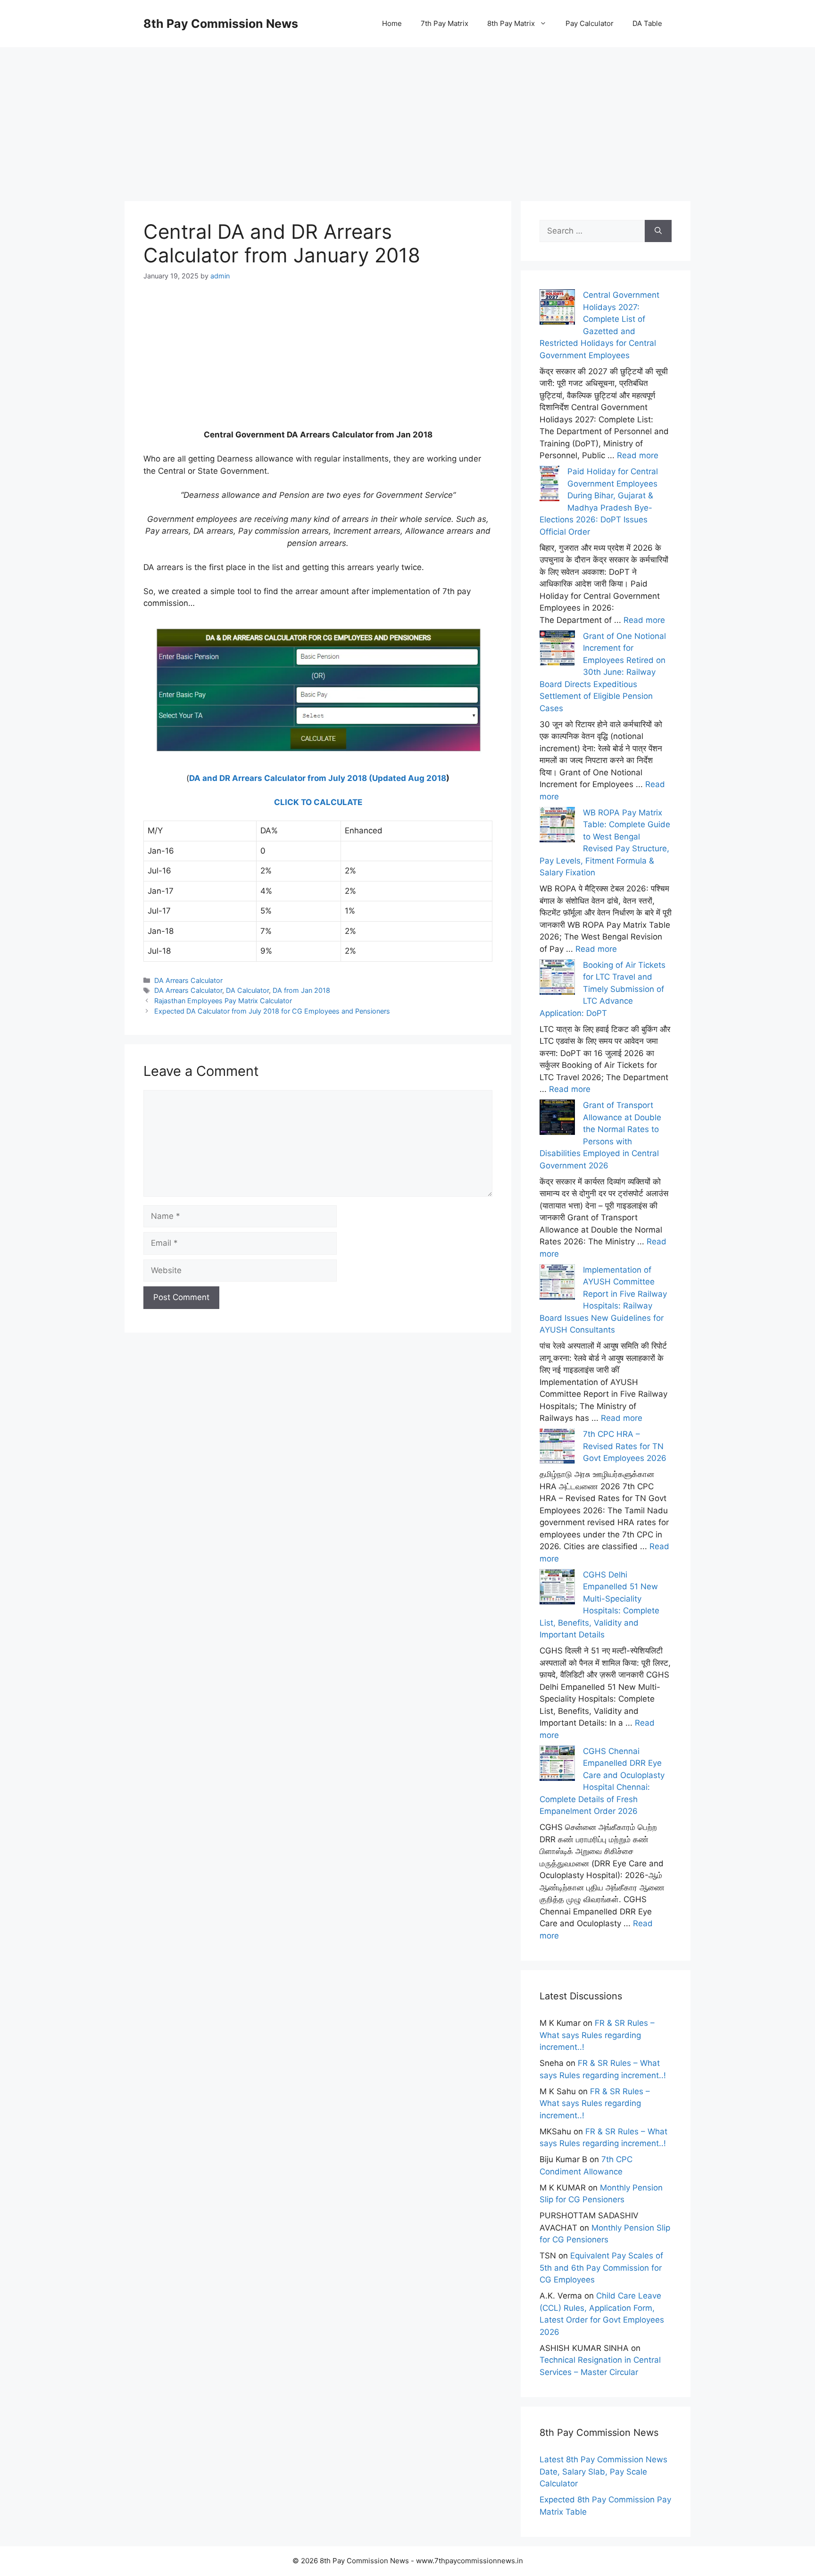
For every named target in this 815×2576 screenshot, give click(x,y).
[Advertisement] (407, 113)
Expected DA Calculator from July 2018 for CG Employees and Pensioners (272, 1011)
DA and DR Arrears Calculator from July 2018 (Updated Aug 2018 (318, 778)
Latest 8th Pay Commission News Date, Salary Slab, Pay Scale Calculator (603, 2471)
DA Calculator (247, 990)
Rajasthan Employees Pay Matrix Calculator (223, 1001)
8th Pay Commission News (221, 24)
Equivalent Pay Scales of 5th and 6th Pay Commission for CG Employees (601, 2268)
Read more (638, 455)
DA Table (647, 23)
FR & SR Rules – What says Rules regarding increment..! (597, 2035)
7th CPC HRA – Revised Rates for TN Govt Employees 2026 (625, 1446)
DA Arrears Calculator (188, 980)
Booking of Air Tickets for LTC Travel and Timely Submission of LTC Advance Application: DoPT (603, 989)
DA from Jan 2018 (301, 990)
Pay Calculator (590, 23)
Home (392, 23)
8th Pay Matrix (511, 23)
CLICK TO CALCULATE (318, 802)
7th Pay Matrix (445, 23)
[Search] (658, 231)
